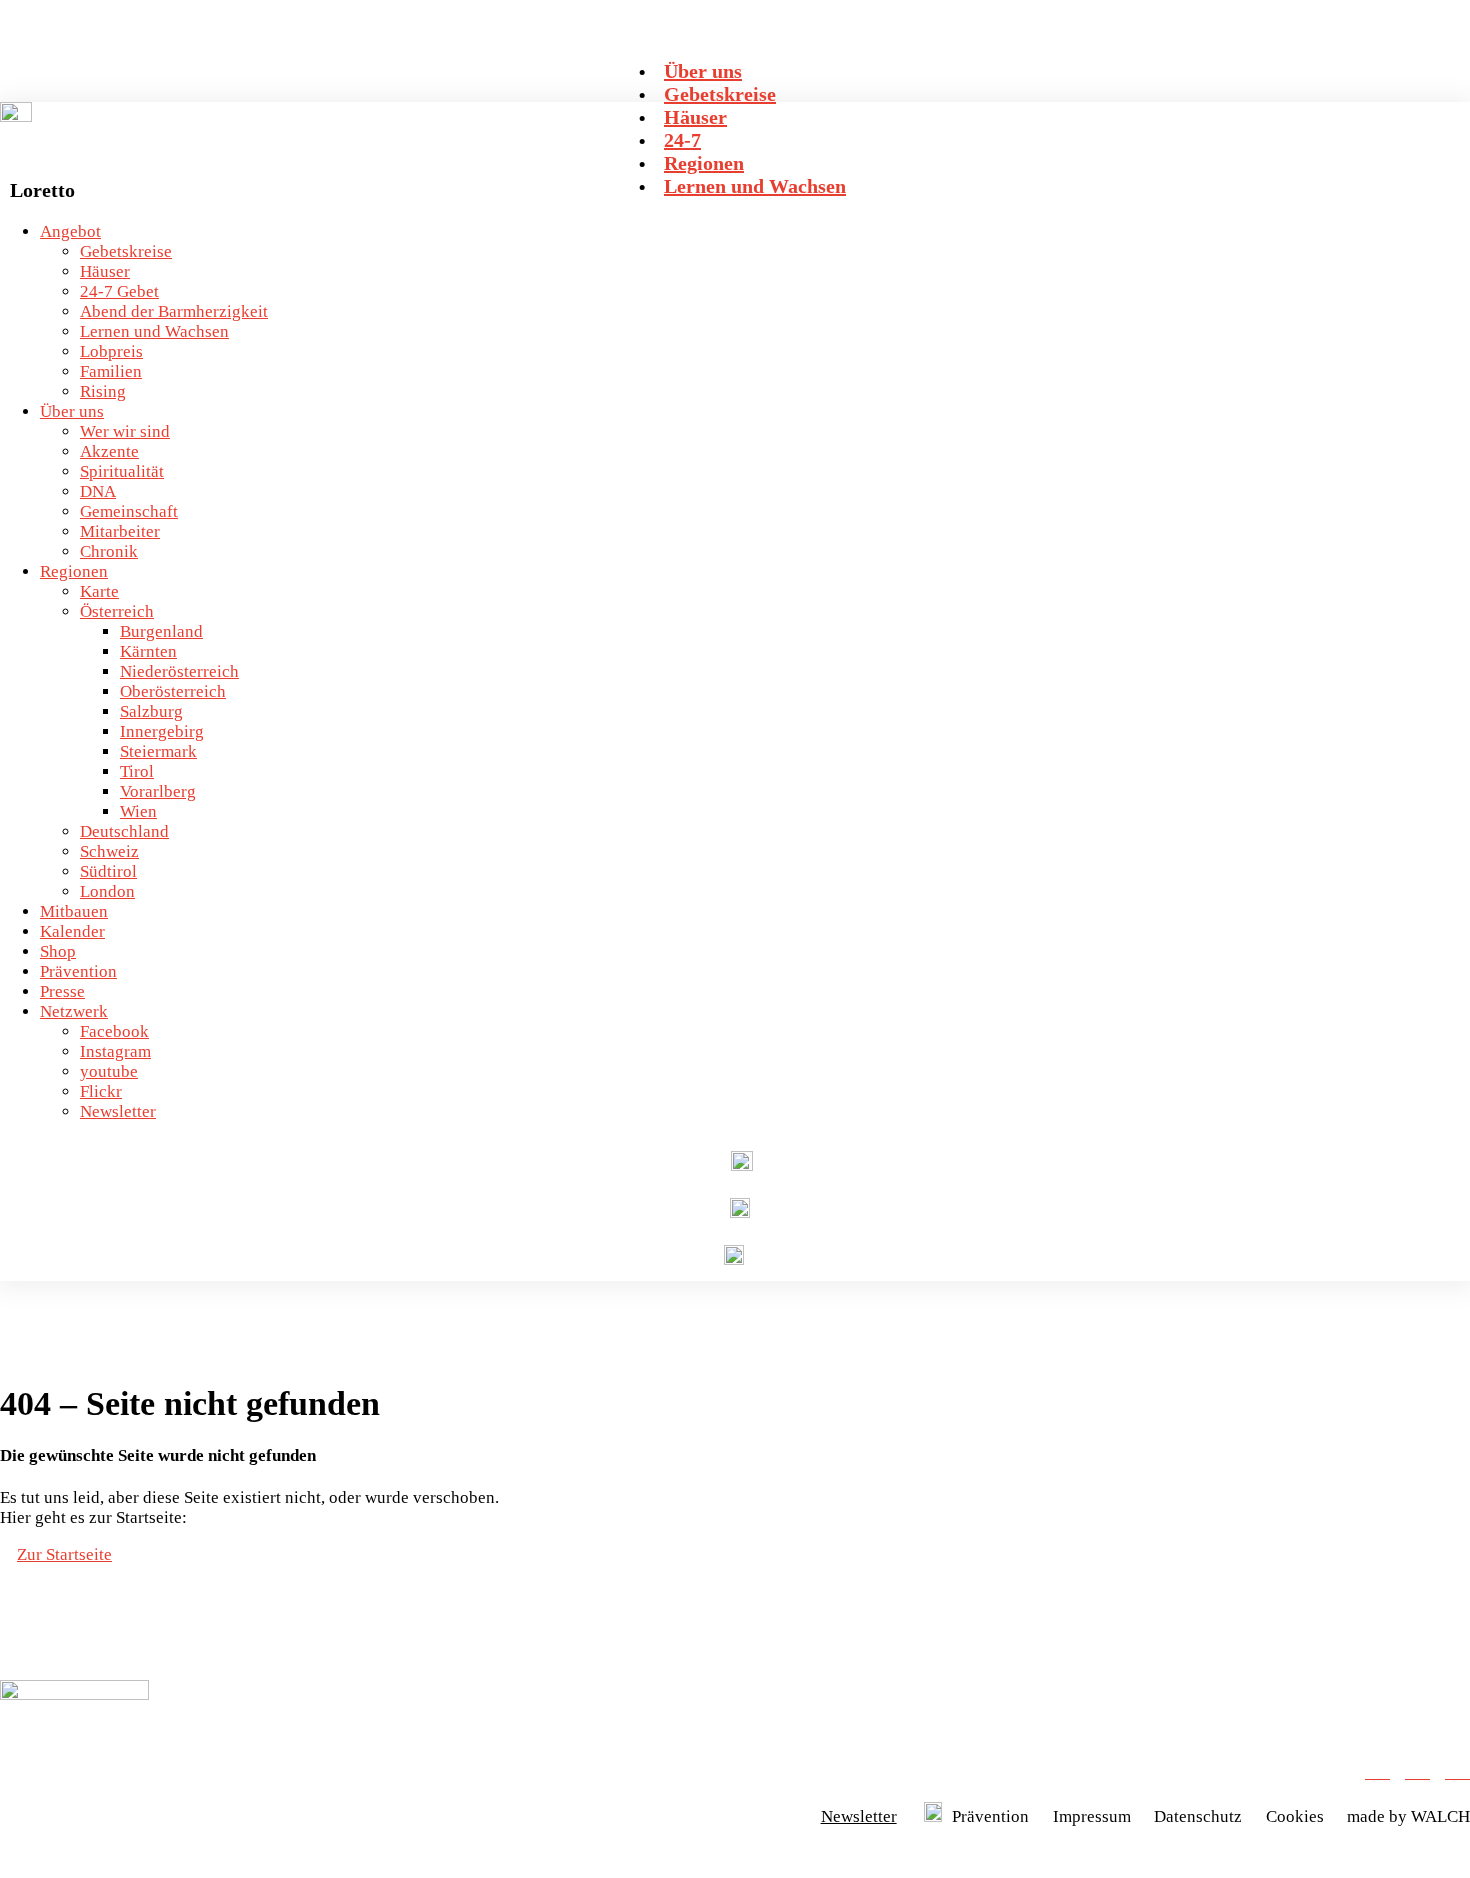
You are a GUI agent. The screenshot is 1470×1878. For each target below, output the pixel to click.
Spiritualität (122, 471)
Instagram (115, 1051)
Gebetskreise (126, 251)
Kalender (72, 931)
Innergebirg (162, 731)
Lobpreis (111, 351)
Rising (103, 391)
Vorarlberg (158, 791)
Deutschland (124, 831)
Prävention (78, 971)
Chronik (109, 551)
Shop (58, 951)
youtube (109, 1071)
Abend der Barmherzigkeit (174, 311)
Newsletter (118, 1111)
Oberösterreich (173, 691)
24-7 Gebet (119, 291)
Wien (138, 811)
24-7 (682, 140)
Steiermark (158, 751)
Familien (111, 371)
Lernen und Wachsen (154, 331)
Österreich (117, 611)
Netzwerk (74, 1011)
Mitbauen (74, 911)
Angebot (70, 231)
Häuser (105, 271)
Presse (62, 991)
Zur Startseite (64, 1554)
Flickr (101, 1091)
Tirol (137, 771)
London (107, 891)
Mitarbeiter (120, 531)
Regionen (74, 571)
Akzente (109, 451)
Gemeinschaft (129, 511)
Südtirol (108, 871)
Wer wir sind (125, 431)
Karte (99, 591)
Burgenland (161, 631)
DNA (98, 491)
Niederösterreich (179, 671)
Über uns (72, 411)
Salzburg (151, 711)
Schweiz (109, 851)
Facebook (114, 1031)
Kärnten (148, 651)
